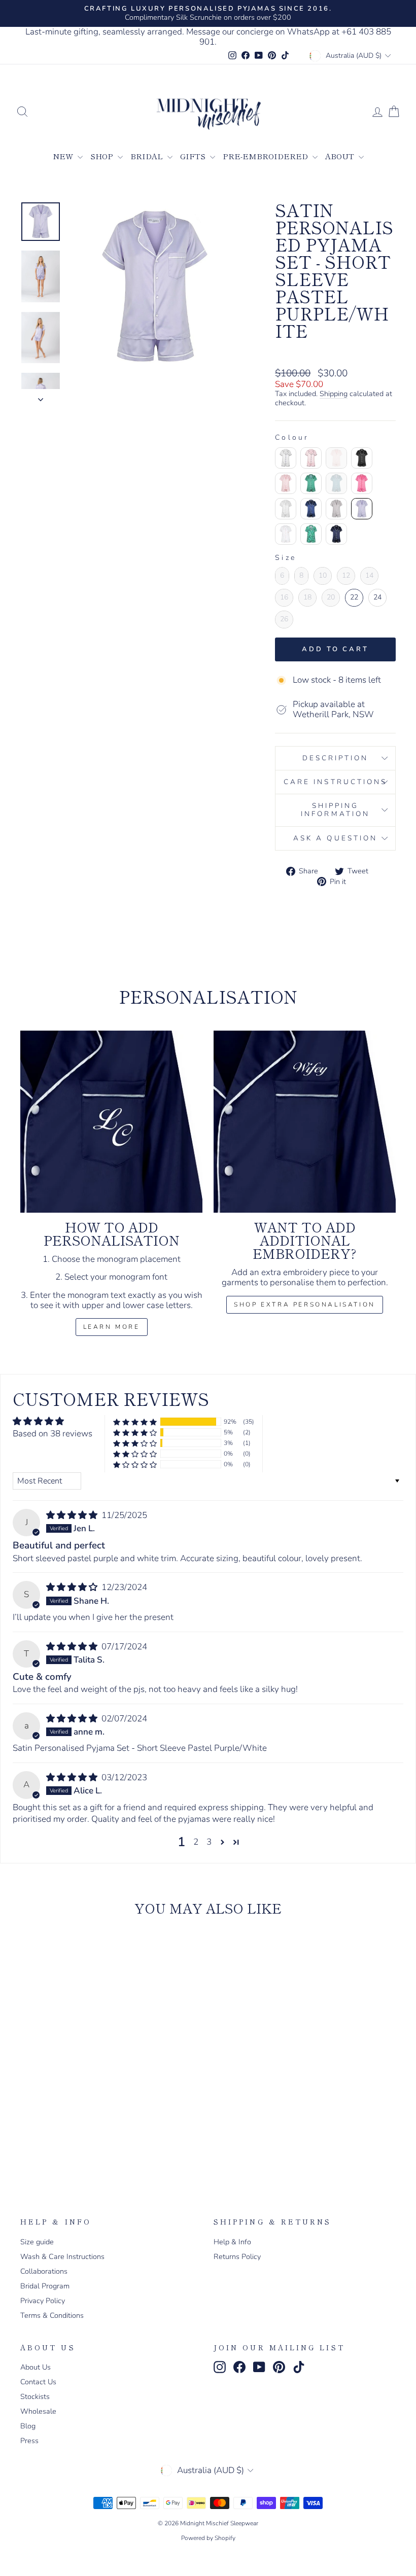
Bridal (148, 156)
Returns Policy (237, 2256)
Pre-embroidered (266, 156)
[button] (135, 1422)
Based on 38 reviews (53, 1434)
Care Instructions (335, 782)
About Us (36, 2367)
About (341, 156)
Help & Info (232, 2242)
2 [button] (196, 1842)
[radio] (286, 458)
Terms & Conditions (52, 2315)
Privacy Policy (43, 2301)
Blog (28, 2426)
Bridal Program (45, 2286)
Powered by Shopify (208, 2538)
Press (29, 2441)
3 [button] (209, 1842)
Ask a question (335, 838)
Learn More (112, 1327)
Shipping (334, 394)
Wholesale (38, 2411)
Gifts (194, 156)
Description (336, 758)
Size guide (37, 2242)
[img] (73, 1515)
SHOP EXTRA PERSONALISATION (305, 1304)
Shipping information (335, 810)
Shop (103, 156)
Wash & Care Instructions (62, 2256)
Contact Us (38, 2382)
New (64, 156)
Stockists (35, 2396)
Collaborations (44, 2271)
